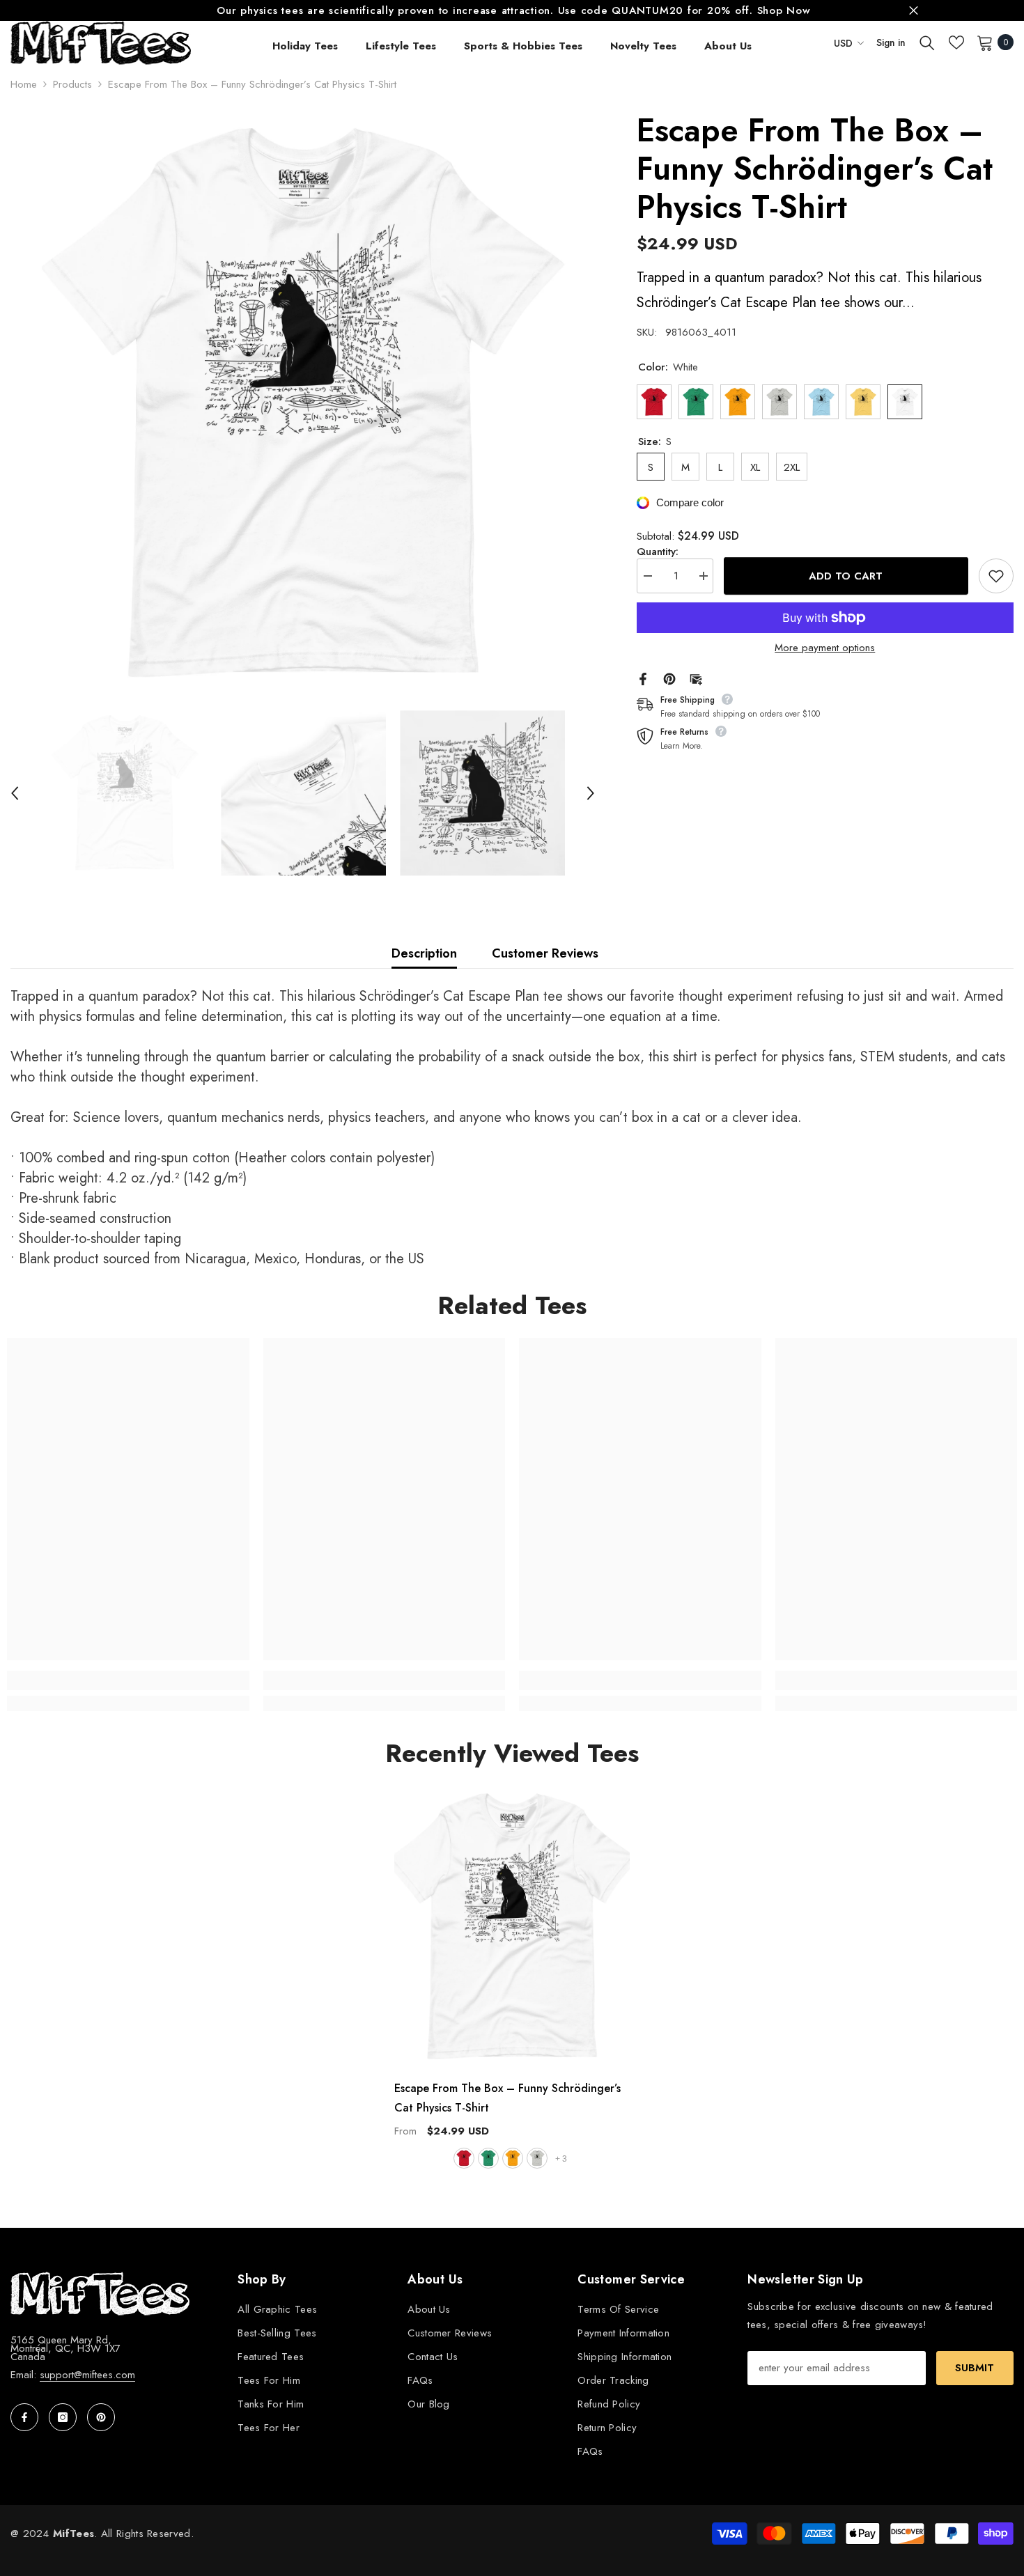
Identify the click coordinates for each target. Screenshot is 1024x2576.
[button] (15, 793)
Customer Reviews (545, 953)
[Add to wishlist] (996, 576)
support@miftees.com (87, 2375)
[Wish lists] (956, 42)
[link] (128, 1680)
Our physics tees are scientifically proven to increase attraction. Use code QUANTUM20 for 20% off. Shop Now (513, 10)
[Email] (696, 678)
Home (24, 84)
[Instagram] (63, 2417)
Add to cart (846, 575)
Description (424, 953)
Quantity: (658, 552)
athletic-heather (537, 2158)
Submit (975, 2368)
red (464, 2158)
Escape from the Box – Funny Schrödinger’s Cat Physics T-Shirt (507, 2098)
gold (513, 2158)
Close (914, 11)
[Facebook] (643, 678)
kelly (488, 2158)
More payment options (825, 648)
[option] (512, 10)
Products (72, 84)
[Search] (927, 42)
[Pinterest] (669, 678)
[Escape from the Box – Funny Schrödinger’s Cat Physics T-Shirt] (512, 1927)
